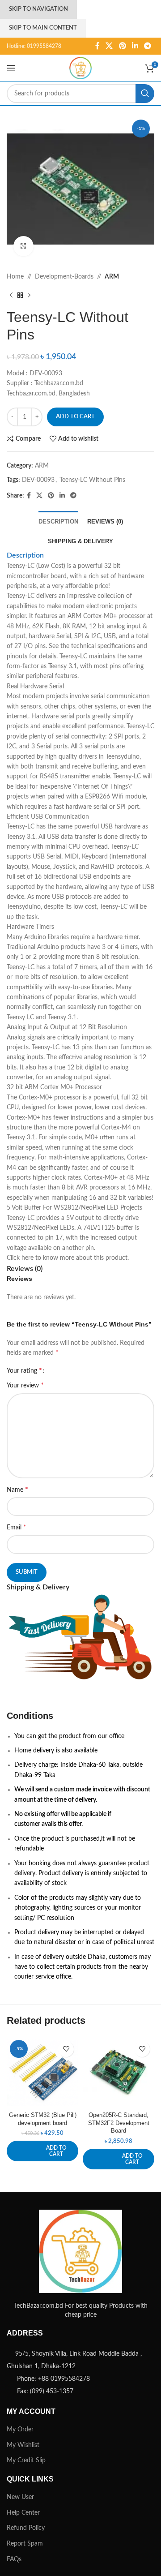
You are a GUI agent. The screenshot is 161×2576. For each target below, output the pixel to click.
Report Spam (25, 2544)
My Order (20, 2430)
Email (17, 1527)
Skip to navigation (38, 9)
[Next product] (29, 295)
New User (20, 2497)
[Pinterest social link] (122, 46)
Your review (25, 1385)
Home (15, 277)
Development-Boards (64, 277)
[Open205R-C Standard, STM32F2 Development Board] (119, 2073)
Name (17, 1490)
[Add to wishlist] (66, 2049)
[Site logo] (80, 68)
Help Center (23, 2513)
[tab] (58, 521)
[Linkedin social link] (135, 46)
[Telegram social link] (148, 46)
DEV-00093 (38, 480)
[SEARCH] (145, 94)
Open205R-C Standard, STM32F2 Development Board (119, 2123)
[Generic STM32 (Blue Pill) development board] (42, 2073)
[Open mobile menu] (11, 68)
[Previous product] (11, 295)
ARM (112, 277)
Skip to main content (43, 28)
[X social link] (109, 46)
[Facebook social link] (97, 46)
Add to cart (75, 417)
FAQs (14, 2559)
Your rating (24, 1370)
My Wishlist (23, 2445)
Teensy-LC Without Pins (92, 480)
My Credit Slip (26, 2460)
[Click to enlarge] (23, 246)
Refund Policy (26, 2528)
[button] (42, 2151)
